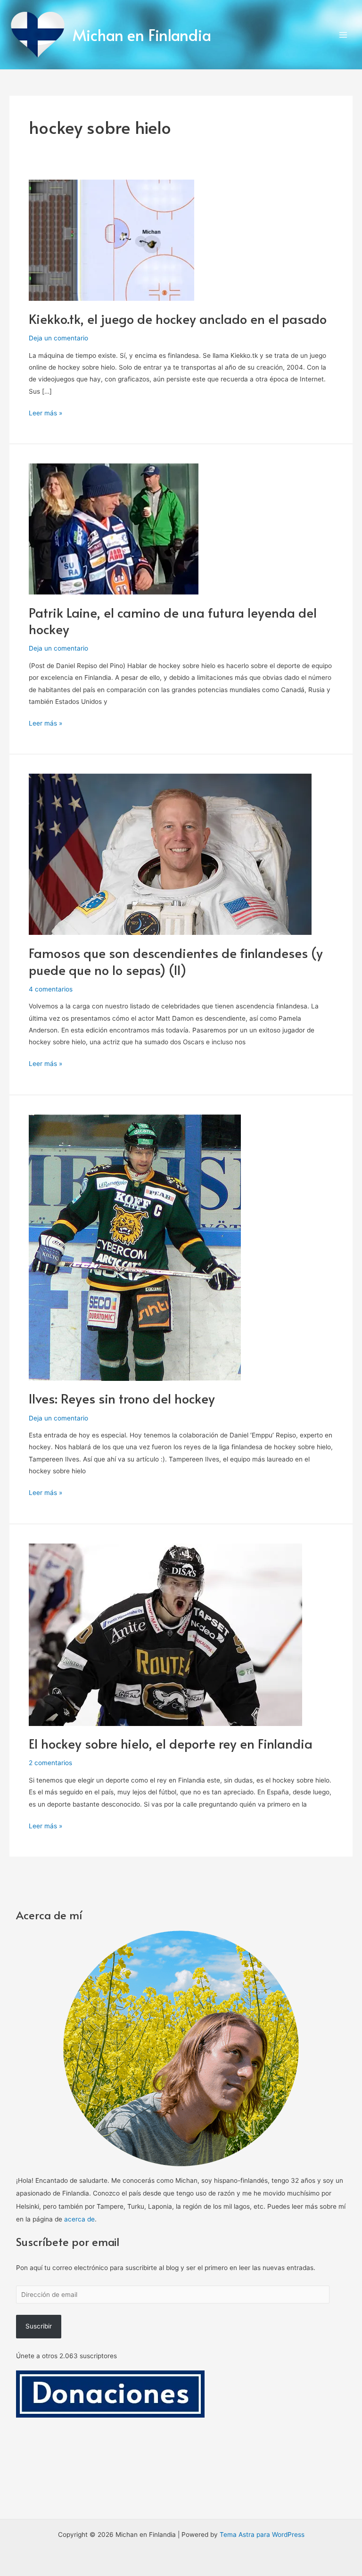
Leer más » (45, 412)
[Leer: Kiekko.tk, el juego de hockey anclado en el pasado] (111, 239)
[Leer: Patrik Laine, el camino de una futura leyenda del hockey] (114, 528)
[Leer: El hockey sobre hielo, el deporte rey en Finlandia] (165, 1634)
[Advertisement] (181, 2488)
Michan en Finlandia (142, 35)
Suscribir (39, 2326)
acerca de (79, 2219)
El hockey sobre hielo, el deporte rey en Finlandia (171, 1743)
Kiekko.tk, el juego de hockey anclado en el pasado (178, 319)
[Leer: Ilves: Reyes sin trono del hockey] (135, 1247)
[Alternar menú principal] (343, 35)
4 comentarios (51, 989)
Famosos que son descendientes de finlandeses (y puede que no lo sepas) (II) (176, 961)
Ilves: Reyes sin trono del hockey (122, 1398)
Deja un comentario (58, 338)
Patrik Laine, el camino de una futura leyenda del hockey (173, 621)
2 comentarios (50, 1763)
